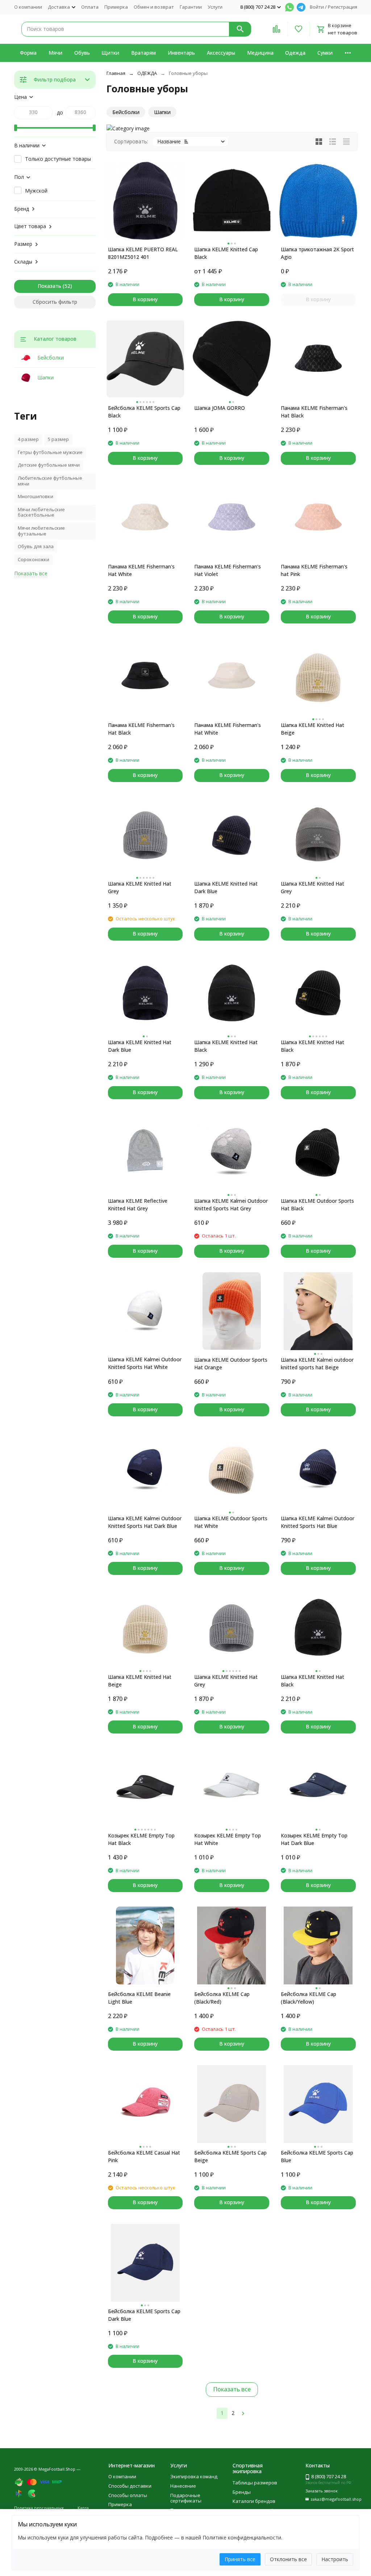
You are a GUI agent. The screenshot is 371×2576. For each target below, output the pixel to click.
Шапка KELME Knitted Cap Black (226, 253)
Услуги (215, 7)
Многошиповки (36, 496)
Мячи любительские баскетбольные (41, 512)
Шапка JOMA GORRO (220, 408)
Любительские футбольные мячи (50, 481)
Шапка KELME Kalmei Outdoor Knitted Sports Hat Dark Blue (145, 1522)
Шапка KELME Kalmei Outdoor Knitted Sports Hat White (145, 1363)
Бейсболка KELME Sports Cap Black (144, 412)
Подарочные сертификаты (186, 2498)
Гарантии (191, 7)
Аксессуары (221, 53)
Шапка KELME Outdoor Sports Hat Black (317, 1205)
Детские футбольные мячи (49, 465)
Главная (116, 73)
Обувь (82, 53)
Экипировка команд (194, 2476)
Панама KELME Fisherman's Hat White (141, 570)
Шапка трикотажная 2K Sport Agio (317, 253)
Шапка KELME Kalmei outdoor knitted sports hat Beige (317, 1363)
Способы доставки (130, 2486)
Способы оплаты (128, 2495)
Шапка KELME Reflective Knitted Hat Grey (138, 1205)
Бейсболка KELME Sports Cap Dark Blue (144, 2315)
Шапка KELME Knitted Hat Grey (140, 887)
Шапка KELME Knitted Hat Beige (312, 729)
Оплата (90, 7)
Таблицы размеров (255, 2483)
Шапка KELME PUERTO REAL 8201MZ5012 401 (143, 253)
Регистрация (343, 7)
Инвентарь (181, 53)
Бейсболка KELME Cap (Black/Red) (222, 1998)
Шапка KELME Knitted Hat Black (226, 1046)
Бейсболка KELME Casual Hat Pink (144, 2156)
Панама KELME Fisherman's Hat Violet (228, 570)
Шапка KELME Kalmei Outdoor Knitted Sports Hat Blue (318, 1522)
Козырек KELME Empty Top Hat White (228, 1839)
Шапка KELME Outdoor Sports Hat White (231, 1522)
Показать (49, 286)
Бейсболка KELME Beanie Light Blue (139, 1998)
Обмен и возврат (154, 7)
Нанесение (183, 2486)
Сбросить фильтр (55, 302)
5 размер (58, 439)
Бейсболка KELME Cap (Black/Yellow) (309, 1998)
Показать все (232, 2389)
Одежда (295, 53)
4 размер (28, 439)
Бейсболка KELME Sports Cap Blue (317, 2156)
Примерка (116, 7)
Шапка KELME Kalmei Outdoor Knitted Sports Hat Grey (231, 1205)
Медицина (260, 53)
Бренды (242, 2492)
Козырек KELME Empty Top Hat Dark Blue (314, 1839)
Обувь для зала (36, 546)
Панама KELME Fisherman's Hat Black (314, 412)
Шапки (45, 377)
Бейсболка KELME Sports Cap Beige (230, 2156)
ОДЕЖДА (147, 73)
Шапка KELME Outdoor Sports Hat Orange (231, 1363)
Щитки (110, 53)
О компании (28, 7)
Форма (28, 53)
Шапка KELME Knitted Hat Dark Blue (226, 887)
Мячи (55, 53)
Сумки (325, 53)
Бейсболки (51, 358)
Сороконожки (34, 559)
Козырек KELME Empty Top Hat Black (141, 1839)
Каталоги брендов (254, 2501)
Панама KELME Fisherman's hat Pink (314, 570)
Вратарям (143, 53)
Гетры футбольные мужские (50, 452)
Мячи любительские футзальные (41, 531)
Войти (317, 7)
